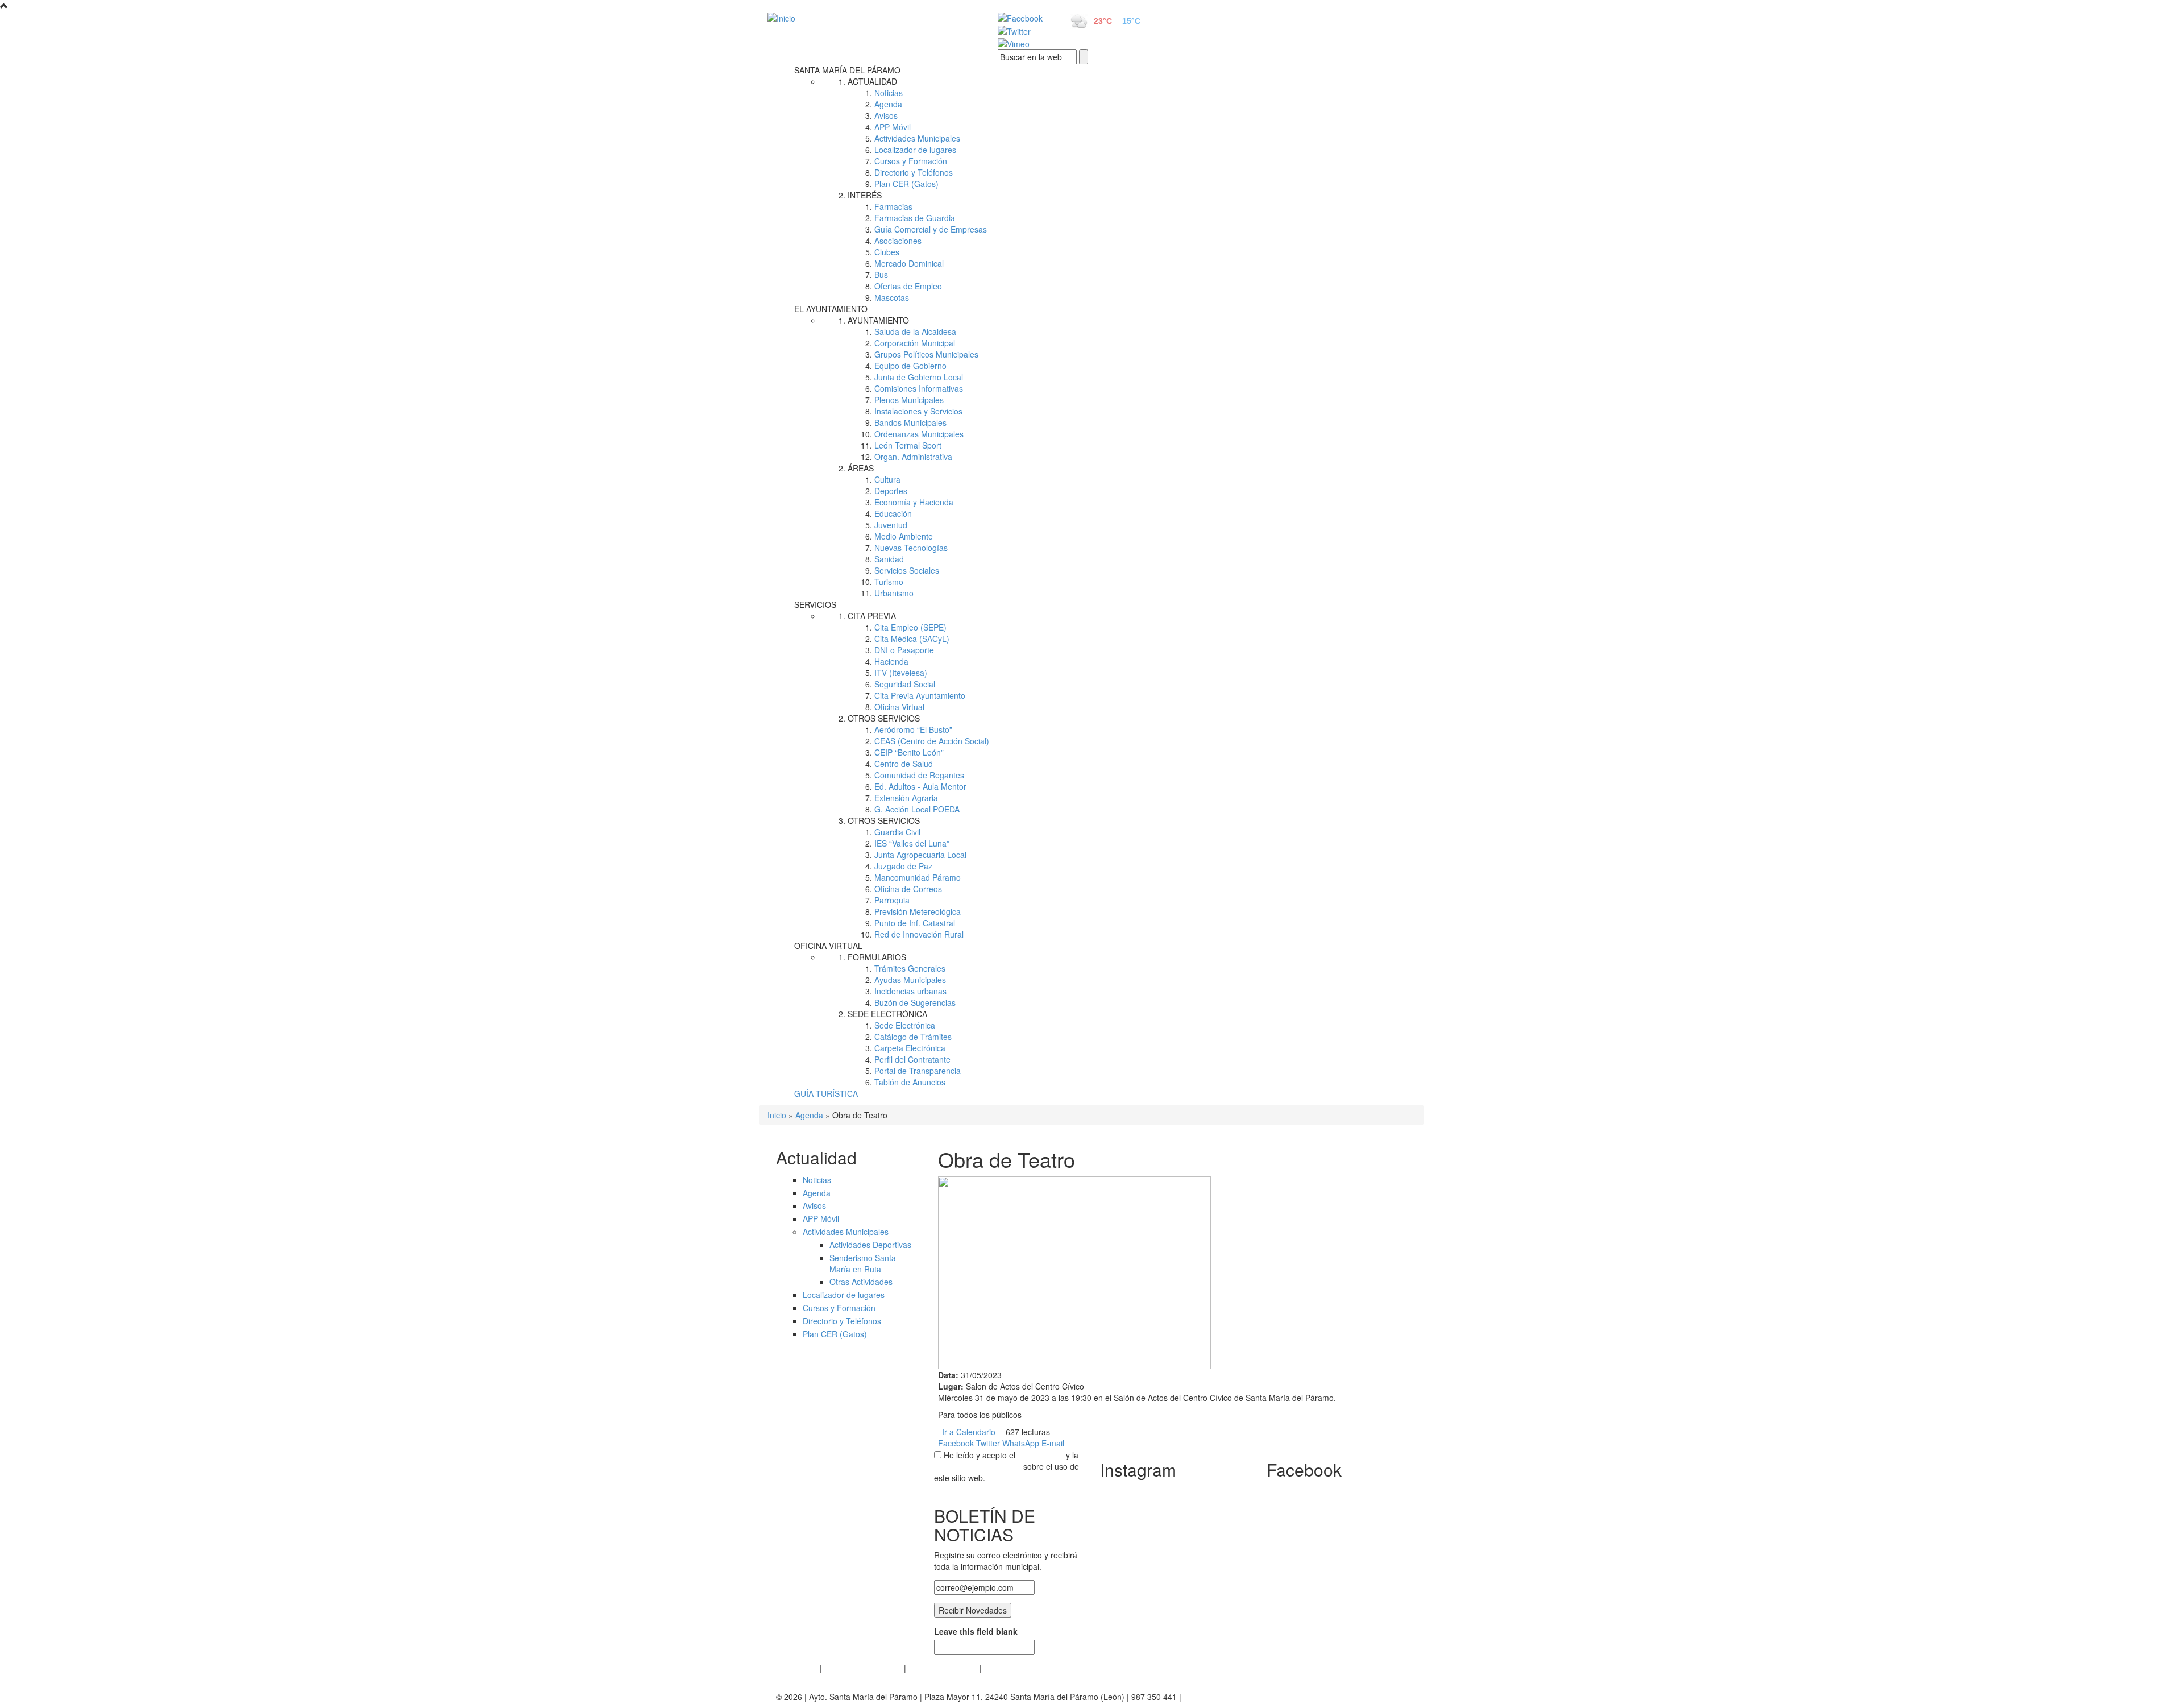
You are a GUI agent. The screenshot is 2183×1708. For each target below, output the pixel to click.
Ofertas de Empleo (908, 286)
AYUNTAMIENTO (878, 320)
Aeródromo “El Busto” (913, 729)
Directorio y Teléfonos (914, 172)
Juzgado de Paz (903, 866)
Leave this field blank (976, 1631)
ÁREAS (861, 468)
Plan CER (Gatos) (906, 184)
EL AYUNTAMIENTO (831, 309)
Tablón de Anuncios (910, 1082)
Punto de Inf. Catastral (915, 923)
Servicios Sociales (907, 570)
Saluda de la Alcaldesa (915, 331)
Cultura (887, 479)
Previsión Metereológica (918, 911)
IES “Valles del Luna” (912, 843)
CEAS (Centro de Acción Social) (932, 741)
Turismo (889, 582)
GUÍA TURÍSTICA (826, 1093)
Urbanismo (894, 593)
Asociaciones (898, 241)
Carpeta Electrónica (910, 1048)
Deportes (891, 491)
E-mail (1053, 1443)
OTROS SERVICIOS (884, 718)
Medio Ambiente (904, 536)
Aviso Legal (797, 1668)
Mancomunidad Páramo (918, 877)
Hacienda (891, 661)
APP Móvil (893, 127)
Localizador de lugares (915, 150)
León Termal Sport (908, 445)
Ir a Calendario (969, 1432)
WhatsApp (1021, 1443)
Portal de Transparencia (918, 1071)
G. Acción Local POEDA (917, 809)
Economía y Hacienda (914, 502)
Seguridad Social (905, 684)
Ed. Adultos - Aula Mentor (920, 786)
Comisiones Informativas (919, 388)
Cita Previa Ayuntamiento (920, 695)
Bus (881, 275)
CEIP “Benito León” (909, 752)
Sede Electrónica (905, 1025)
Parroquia (892, 900)
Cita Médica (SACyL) (912, 639)
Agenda (888, 104)
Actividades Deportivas (870, 1245)
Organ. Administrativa (913, 457)
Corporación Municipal (915, 343)
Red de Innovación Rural (919, 934)
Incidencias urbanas (910, 991)
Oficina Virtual (899, 707)
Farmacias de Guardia (915, 218)
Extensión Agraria (906, 798)
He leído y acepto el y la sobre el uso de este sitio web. (1007, 1466)
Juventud (891, 525)
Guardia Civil (897, 832)
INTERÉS (865, 195)
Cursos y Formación (911, 161)
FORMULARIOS (877, 957)
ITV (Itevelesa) (901, 673)
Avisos (886, 115)
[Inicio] (870, 18)
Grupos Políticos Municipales (926, 354)
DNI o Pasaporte (904, 650)
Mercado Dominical (909, 263)
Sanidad (889, 559)
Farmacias (893, 206)
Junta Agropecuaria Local (920, 855)
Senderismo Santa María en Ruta (863, 1263)
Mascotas (892, 297)
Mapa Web (1004, 1668)
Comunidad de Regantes (919, 775)
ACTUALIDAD (872, 81)
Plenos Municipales (909, 400)
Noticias (889, 93)
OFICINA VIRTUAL (828, 946)
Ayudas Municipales (910, 980)
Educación (893, 513)
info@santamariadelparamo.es (1239, 1697)
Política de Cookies (943, 1668)
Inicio (777, 1115)
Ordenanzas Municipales (919, 434)
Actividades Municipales (917, 138)
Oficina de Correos (908, 889)
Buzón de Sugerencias (915, 1002)
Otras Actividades (861, 1282)
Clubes (887, 252)
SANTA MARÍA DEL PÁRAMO (847, 70)
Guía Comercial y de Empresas (931, 229)
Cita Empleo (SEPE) (910, 627)
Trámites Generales (910, 968)
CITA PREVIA (872, 616)
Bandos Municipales (910, 422)
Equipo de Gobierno (910, 366)
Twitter (988, 1443)
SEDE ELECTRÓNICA (887, 1014)
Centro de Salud (904, 764)
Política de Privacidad (863, 1668)
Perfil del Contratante (912, 1059)
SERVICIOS (815, 604)
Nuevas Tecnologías (911, 548)
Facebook (956, 1443)
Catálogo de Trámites (913, 1037)
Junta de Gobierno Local (919, 377)
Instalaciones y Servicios (918, 411)
